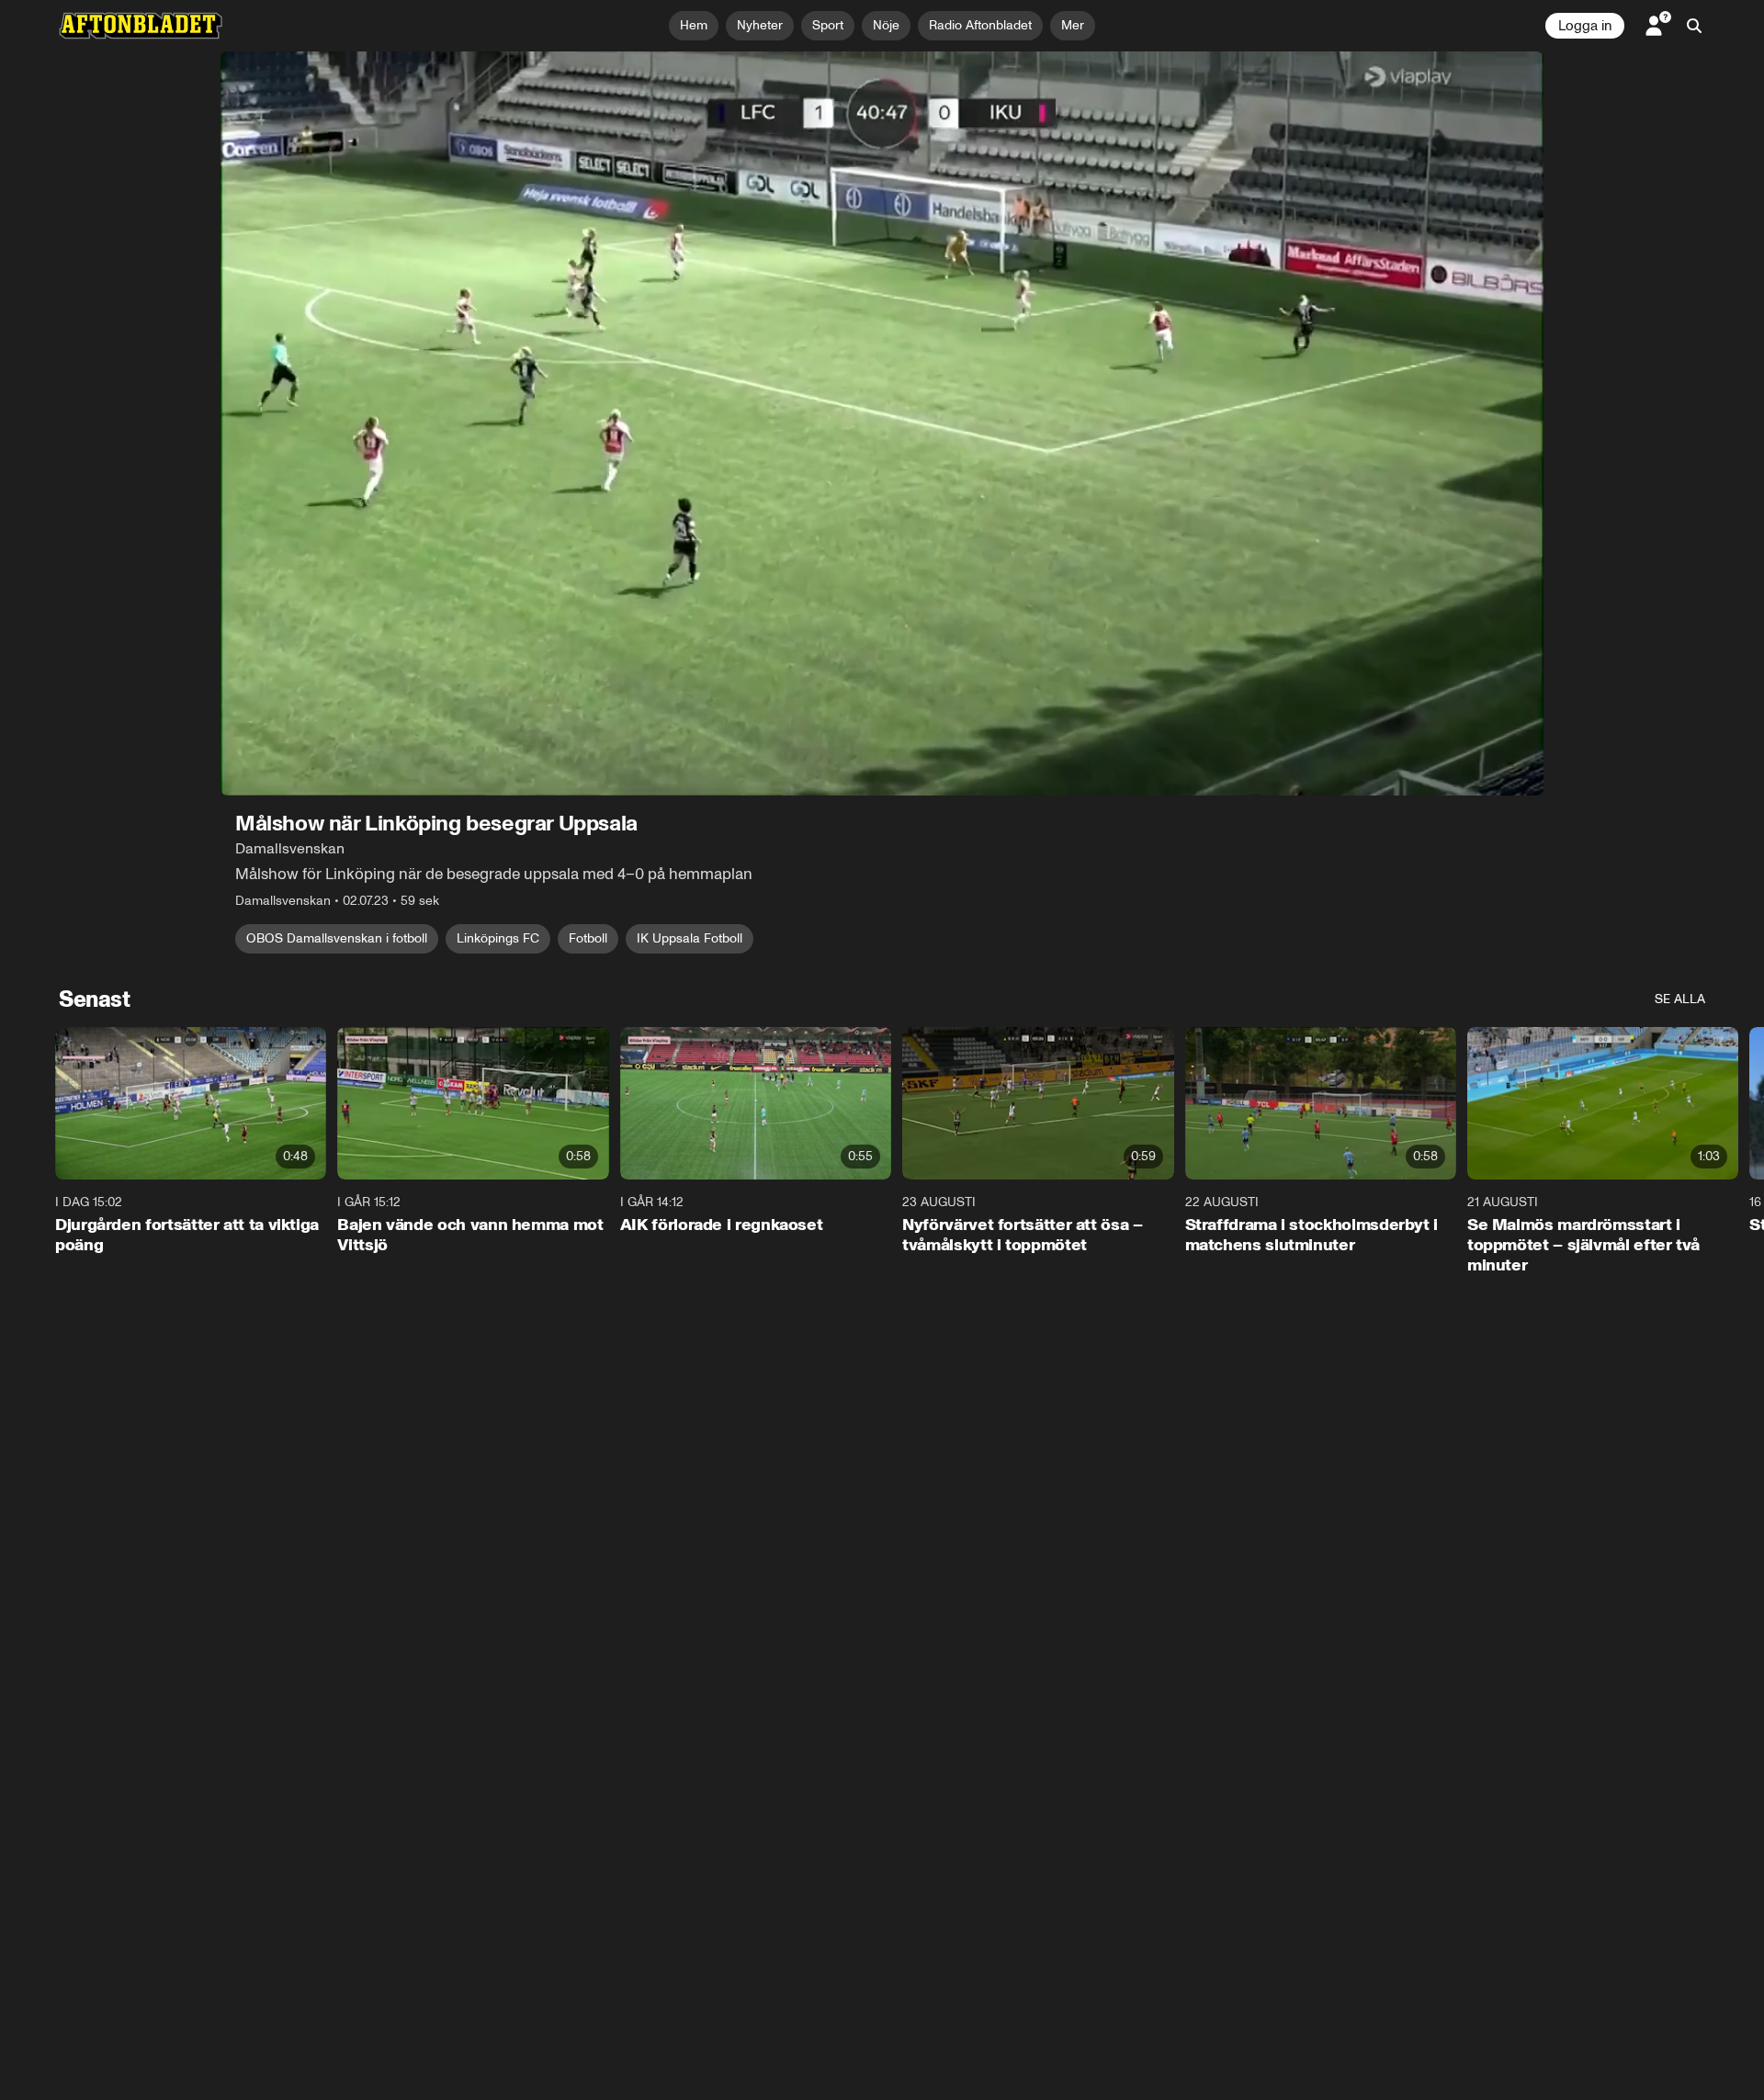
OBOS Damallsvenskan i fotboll (337, 938)
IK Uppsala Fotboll (690, 938)
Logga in (1585, 26)
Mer (1073, 25)
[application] (882, 423)
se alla (1680, 999)
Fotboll (588, 938)
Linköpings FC (498, 938)
